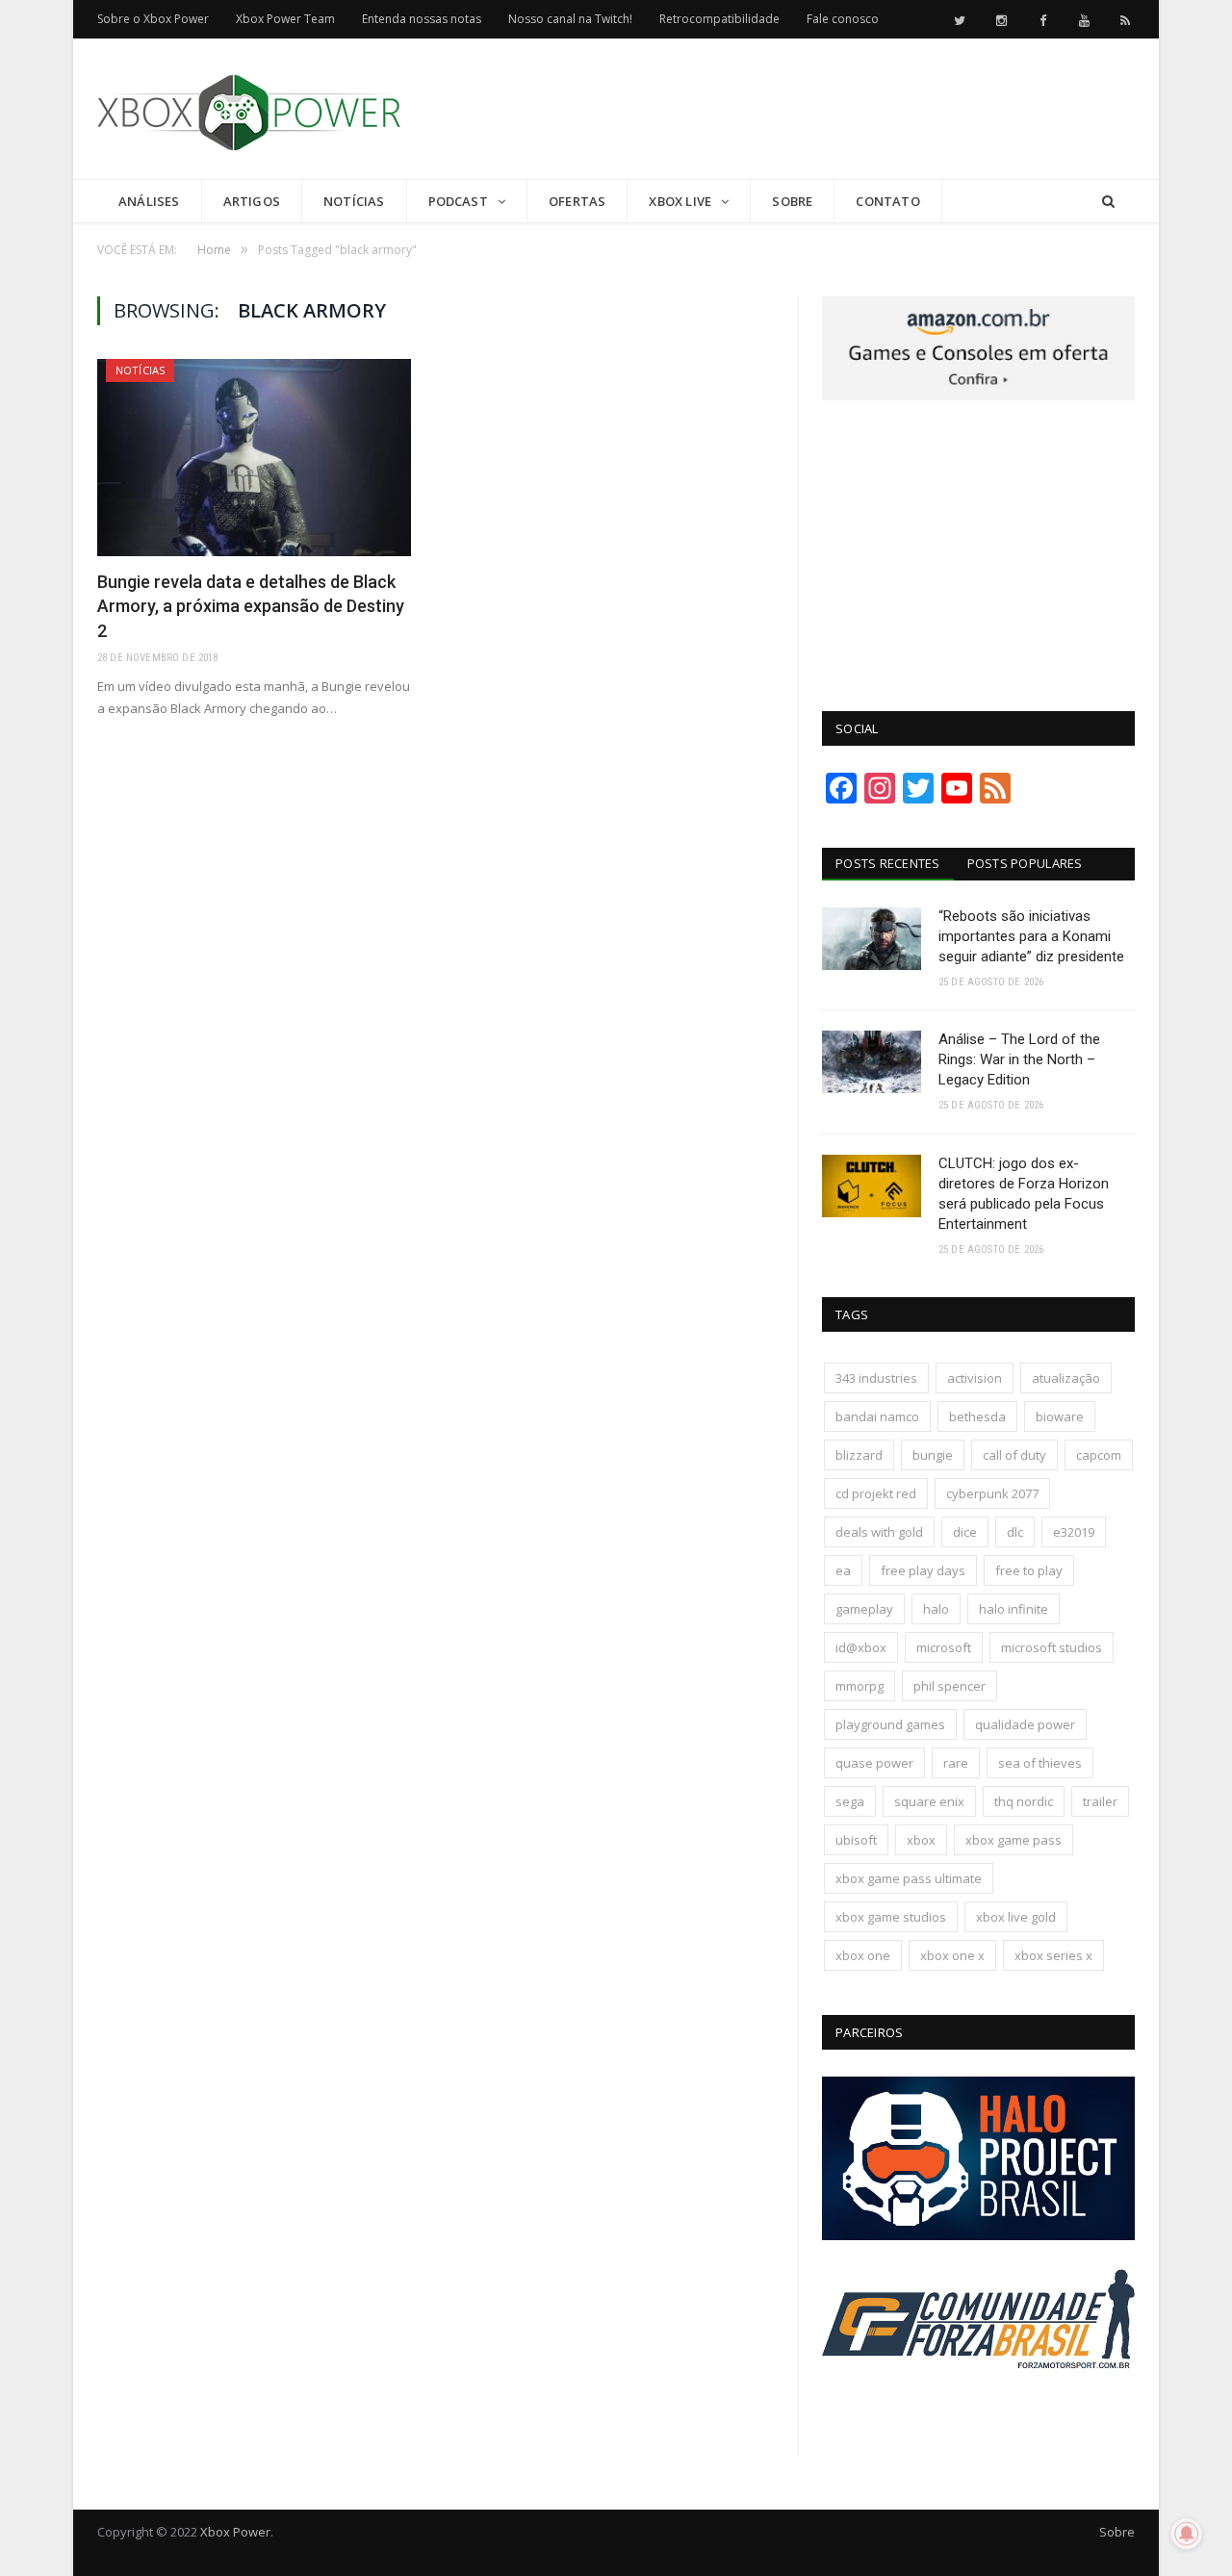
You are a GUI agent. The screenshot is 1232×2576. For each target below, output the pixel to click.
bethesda (977, 1416)
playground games (890, 1724)
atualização (1066, 1378)
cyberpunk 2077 (992, 1493)
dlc (1015, 1532)
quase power (874, 1763)
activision (975, 1378)
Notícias (354, 201)
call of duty (1014, 1455)
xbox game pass (1014, 1840)
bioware (1060, 1416)
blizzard (859, 1455)
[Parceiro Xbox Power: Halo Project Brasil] (978, 2235)
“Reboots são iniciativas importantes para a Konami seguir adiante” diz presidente (1031, 936)
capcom (1099, 1455)
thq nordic (1024, 1801)
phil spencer (950, 1686)
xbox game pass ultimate (909, 1878)
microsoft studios (1052, 1647)
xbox (921, 1840)
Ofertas (577, 201)
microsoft (944, 1647)
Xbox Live (680, 201)
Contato (887, 201)
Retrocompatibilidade (719, 19)
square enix (929, 1801)
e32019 (1074, 1532)
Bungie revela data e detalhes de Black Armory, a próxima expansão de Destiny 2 (251, 606)
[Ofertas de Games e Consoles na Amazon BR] (978, 395)
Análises (149, 201)
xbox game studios (891, 1917)
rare (956, 1763)
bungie (933, 1455)
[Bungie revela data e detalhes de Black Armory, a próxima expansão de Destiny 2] (254, 458)
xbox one (863, 1955)
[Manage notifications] (1187, 2534)
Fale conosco (843, 19)
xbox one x (952, 1955)
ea (843, 1570)
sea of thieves (1040, 1763)
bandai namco (877, 1416)
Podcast (458, 201)
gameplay (864, 1609)
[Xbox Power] (249, 108)
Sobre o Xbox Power (153, 19)
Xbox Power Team (285, 19)
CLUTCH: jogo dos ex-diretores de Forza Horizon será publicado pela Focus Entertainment (1024, 1194)
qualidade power (1025, 1724)
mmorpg (860, 1686)
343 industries (876, 1378)
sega (850, 1801)
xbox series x (1053, 1955)
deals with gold (879, 1532)
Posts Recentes (888, 863)
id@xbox (861, 1647)
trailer (1100, 1801)
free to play (1029, 1570)
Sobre (792, 201)
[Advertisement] (784, 110)
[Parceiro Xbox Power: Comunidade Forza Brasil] (978, 2405)
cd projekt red (876, 1493)
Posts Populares (1025, 863)
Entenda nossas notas (422, 19)
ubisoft (856, 1840)
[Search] (1108, 202)
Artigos (252, 201)
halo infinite (1014, 1609)
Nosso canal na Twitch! (570, 19)
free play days (923, 1570)
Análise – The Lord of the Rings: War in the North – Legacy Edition (1019, 1059)
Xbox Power (235, 2532)
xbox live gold (1016, 1917)
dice (965, 1532)
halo (936, 1609)
